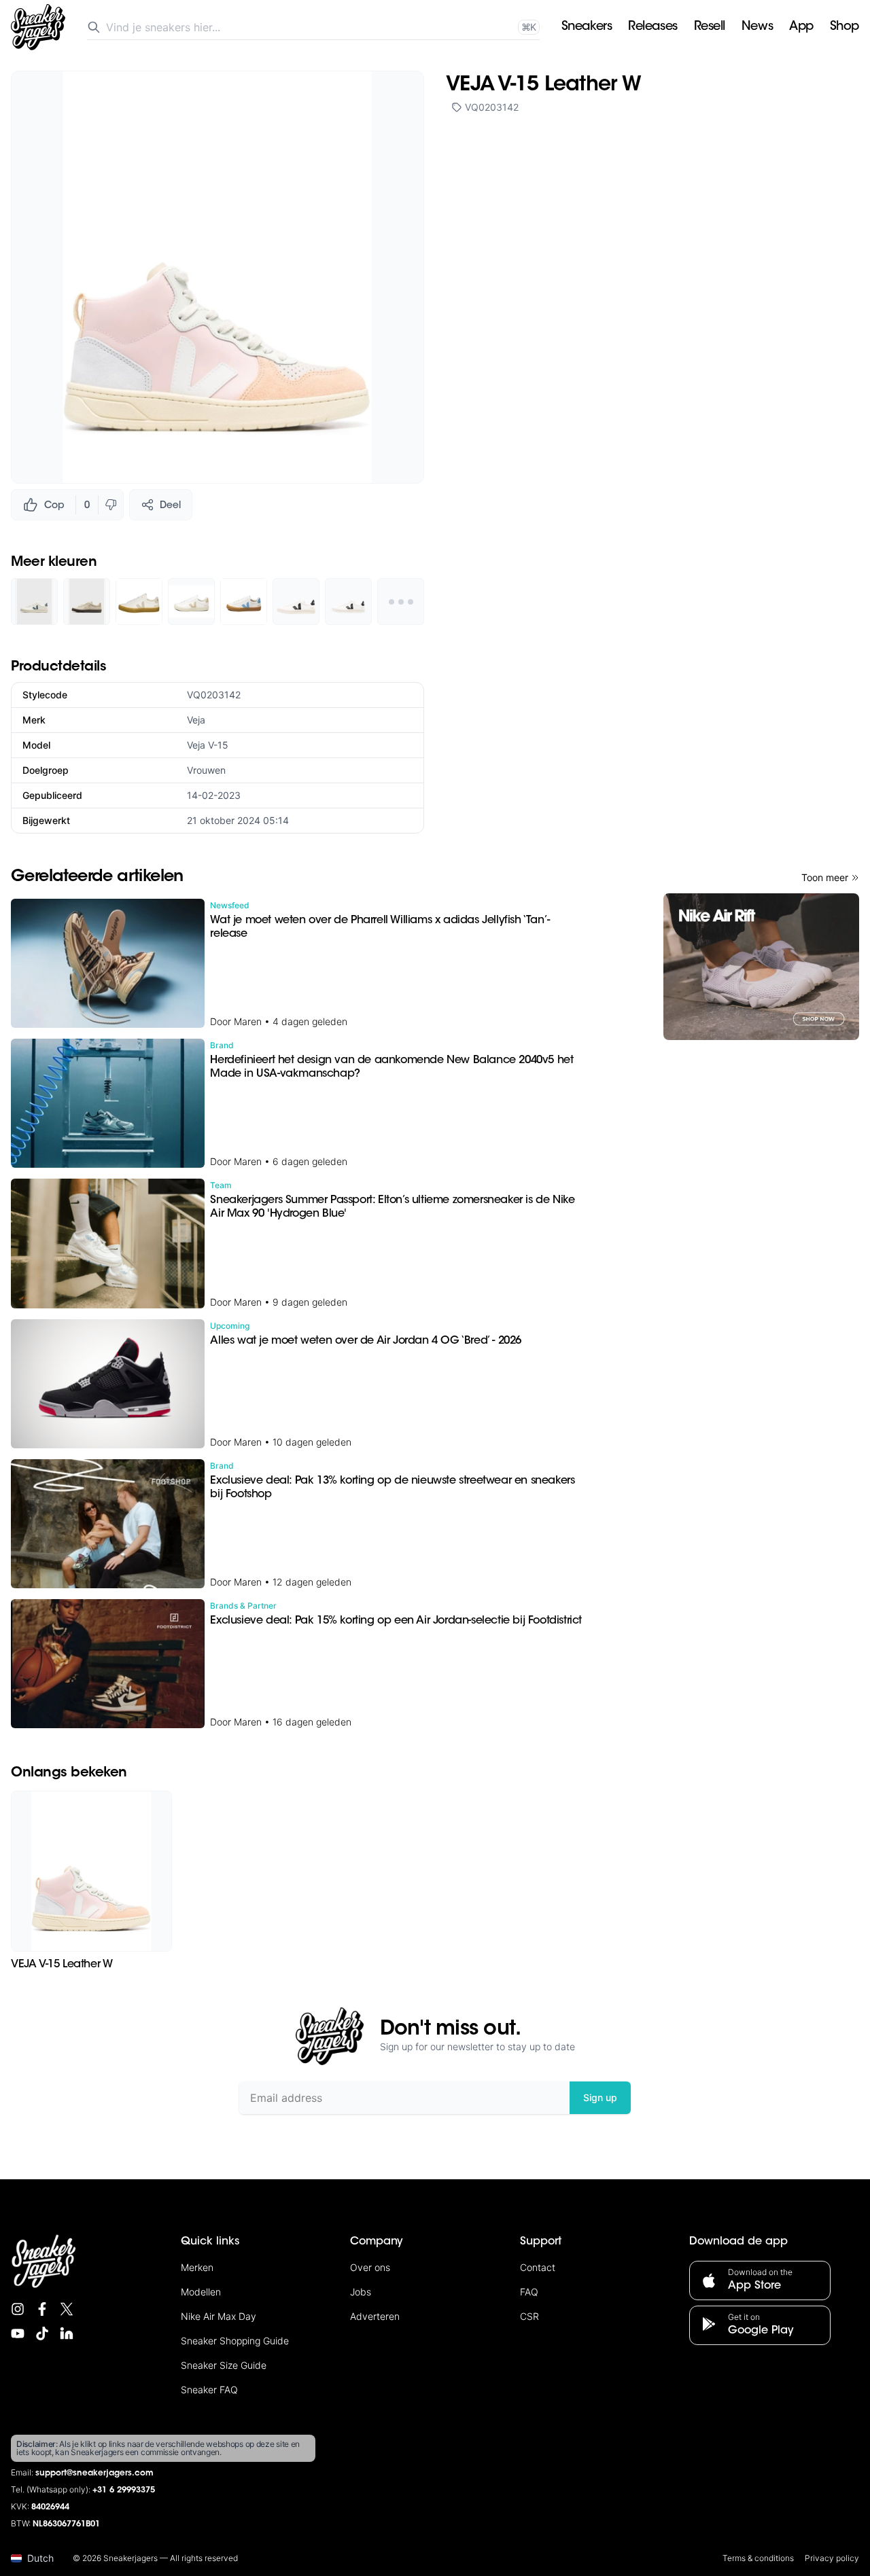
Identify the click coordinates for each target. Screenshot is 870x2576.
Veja (196, 720)
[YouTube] (18, 2333)
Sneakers (587, 27)
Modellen (201, 2292)
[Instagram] (18, 2309)
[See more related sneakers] (401, 602)
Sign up (600, 2097)
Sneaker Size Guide (224, 2365)
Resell (710, 27)
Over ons (370, 2267)
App (801, 27)
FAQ (529, 2292)
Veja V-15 (208, 745)
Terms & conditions (758, 2558)
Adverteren (375, 2316)
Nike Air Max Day (219, 2316)
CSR (529, 2316)
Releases (652, 27)
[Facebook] (42, 2309)
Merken (197, 2267)
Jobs (361, 2292)
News (757, 27)
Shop (845, 27)
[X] (67, 2309)
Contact (538, 2267)
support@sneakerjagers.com (94, 2473)
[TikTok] (42, 2333)
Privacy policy (832, 2558)
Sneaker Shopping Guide (235, 2341)
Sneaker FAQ (209, 2390)
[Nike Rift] (761, 967)
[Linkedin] (67, 2333)
